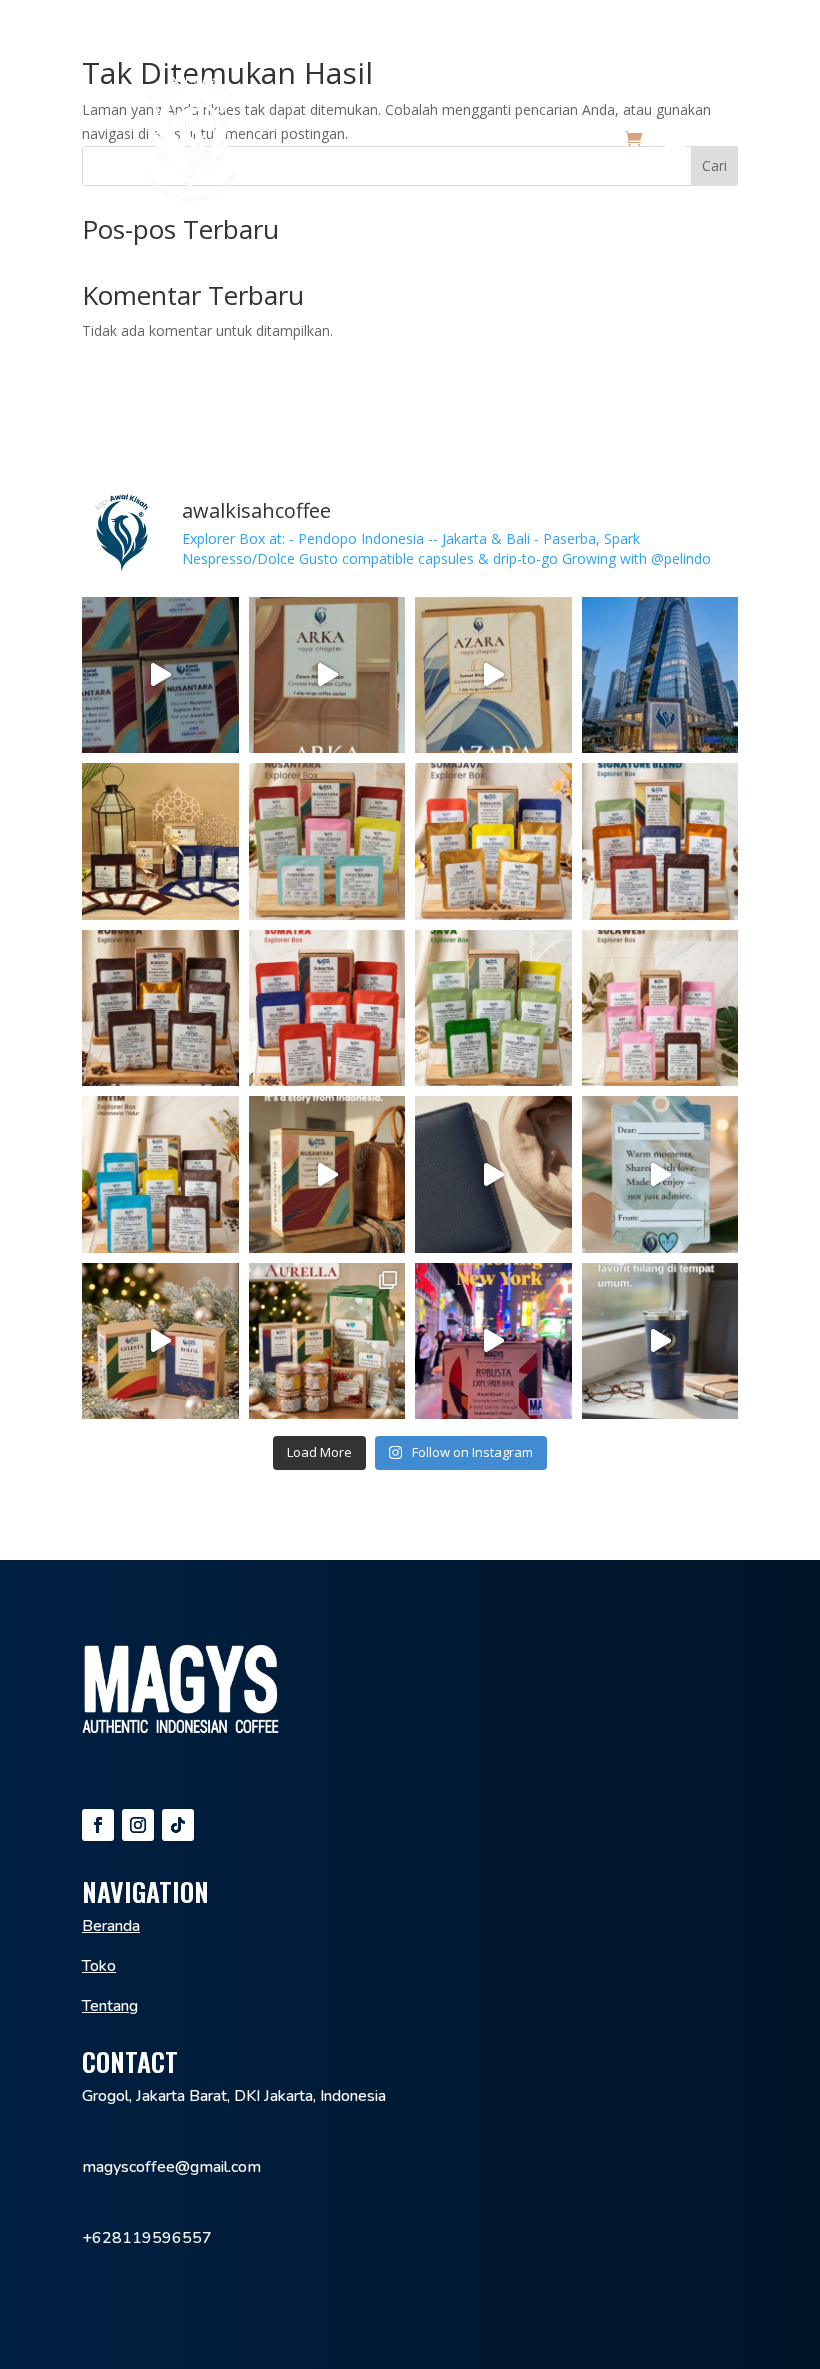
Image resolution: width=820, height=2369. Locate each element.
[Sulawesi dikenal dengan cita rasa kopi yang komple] (660, 1008)
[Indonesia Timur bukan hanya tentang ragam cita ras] (160, 1174)
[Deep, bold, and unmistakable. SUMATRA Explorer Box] (327, 1008)
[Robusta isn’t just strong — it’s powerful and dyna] (160, 1008)
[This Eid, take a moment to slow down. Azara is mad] (493, 675)
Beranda (111, 1926)
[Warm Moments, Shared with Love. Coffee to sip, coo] (327, 1341)
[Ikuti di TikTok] (178, 1825)
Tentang (110, 2006)
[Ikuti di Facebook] (98, 1825)
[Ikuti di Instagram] (138, 1825)
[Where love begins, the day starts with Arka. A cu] (327, 675)
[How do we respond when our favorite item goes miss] (660, 1341)
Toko (99, 1966)
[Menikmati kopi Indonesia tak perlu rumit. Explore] (327, 1174)
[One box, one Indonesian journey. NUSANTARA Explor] (327, 841)
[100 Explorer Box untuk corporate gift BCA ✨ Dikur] (160, 675)
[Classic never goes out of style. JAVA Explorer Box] (493, 1008)
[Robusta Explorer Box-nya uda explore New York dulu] (493, 1341)
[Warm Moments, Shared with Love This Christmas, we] (660, 1174)
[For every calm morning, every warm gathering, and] (493, 1174)
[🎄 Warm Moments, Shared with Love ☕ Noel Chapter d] (160, 1341)
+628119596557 (147, 2238)
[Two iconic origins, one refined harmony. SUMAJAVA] (493, 841)
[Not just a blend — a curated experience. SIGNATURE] (660, 841)
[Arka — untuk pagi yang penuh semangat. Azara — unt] (160, 841)
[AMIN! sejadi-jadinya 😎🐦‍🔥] (660, 675)
